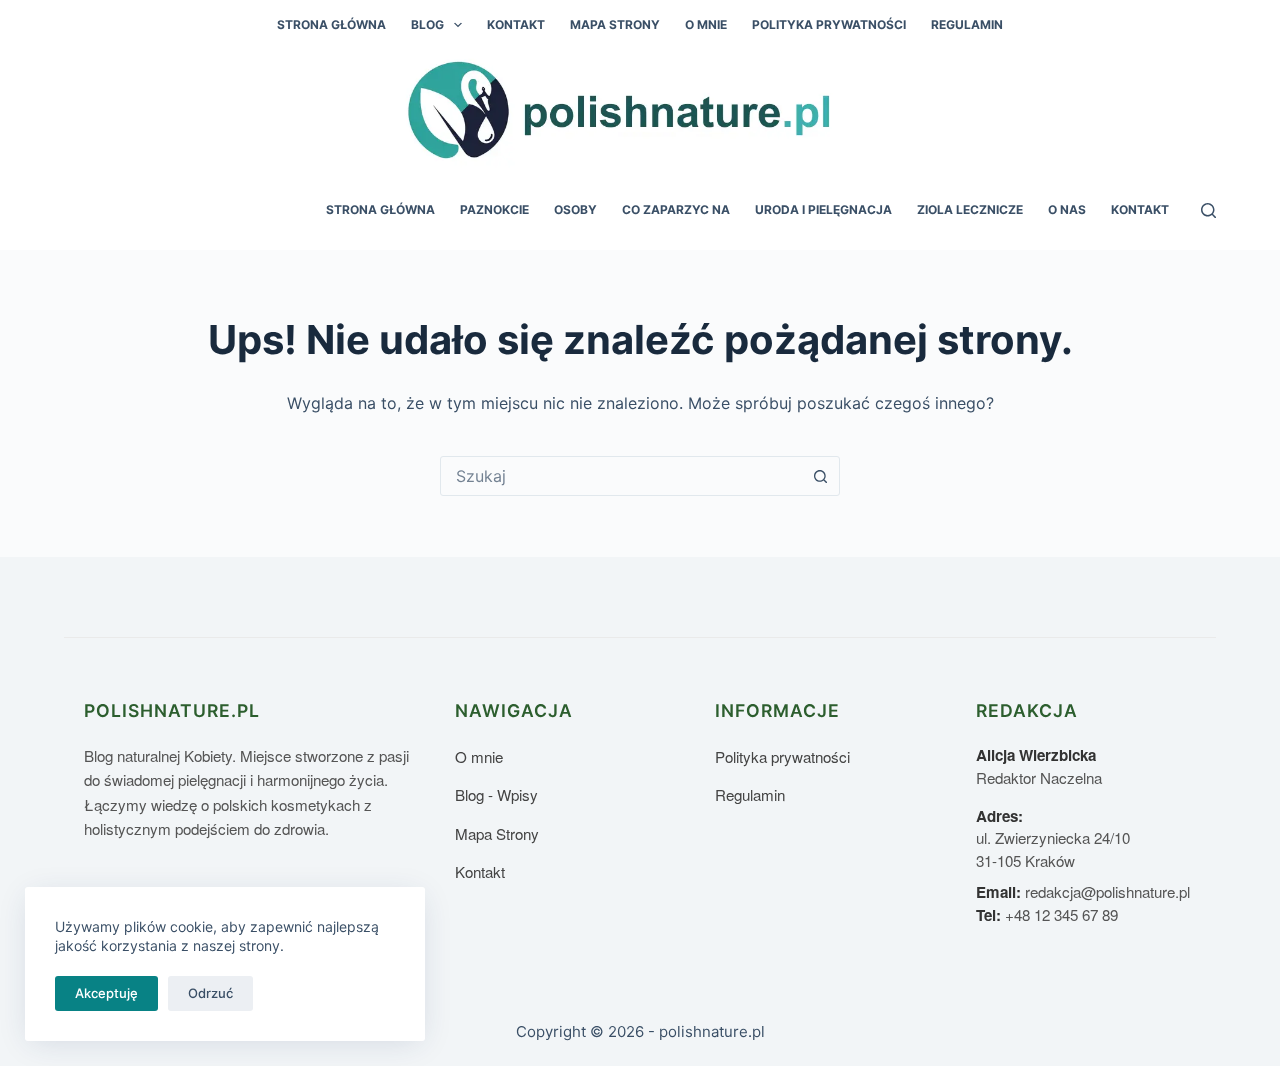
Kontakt (516, 24)
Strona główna (331, 24)
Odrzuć (210, 993)
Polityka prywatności (829, 24)
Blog (427, 24)
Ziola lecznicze (970, 209)
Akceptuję (106, 993)
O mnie (706, 24)
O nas (1067, 209)
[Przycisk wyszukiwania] (820, 476)
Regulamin (967, 24)
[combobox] (621, 476)
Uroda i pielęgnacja (823, 209)
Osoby (575, 209)
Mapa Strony (615, 24)
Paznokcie (494, 209)
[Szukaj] (1208, 210)
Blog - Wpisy (496, 794)
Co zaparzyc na (676, 209)
